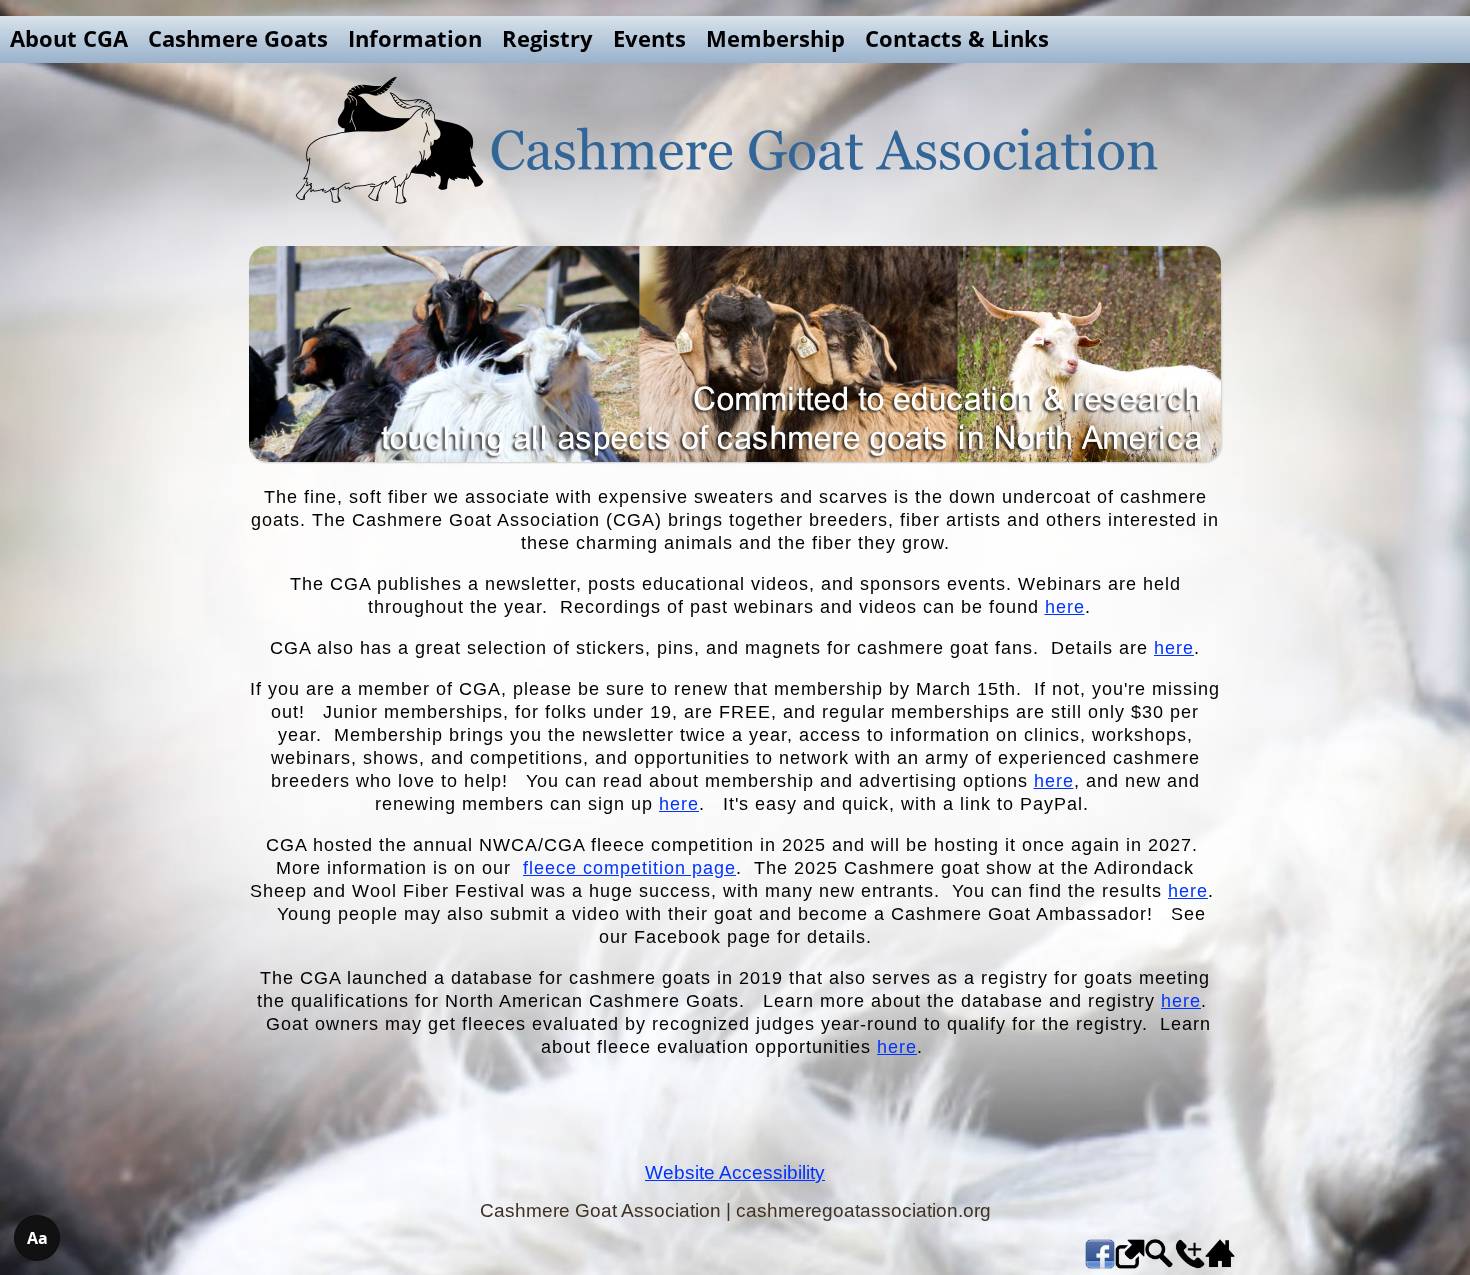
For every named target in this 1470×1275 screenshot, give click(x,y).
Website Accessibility (735, 1172)
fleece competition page (629, 868)
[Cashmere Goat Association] (735, 140)
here (1065, 607)
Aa (37, 1238)
